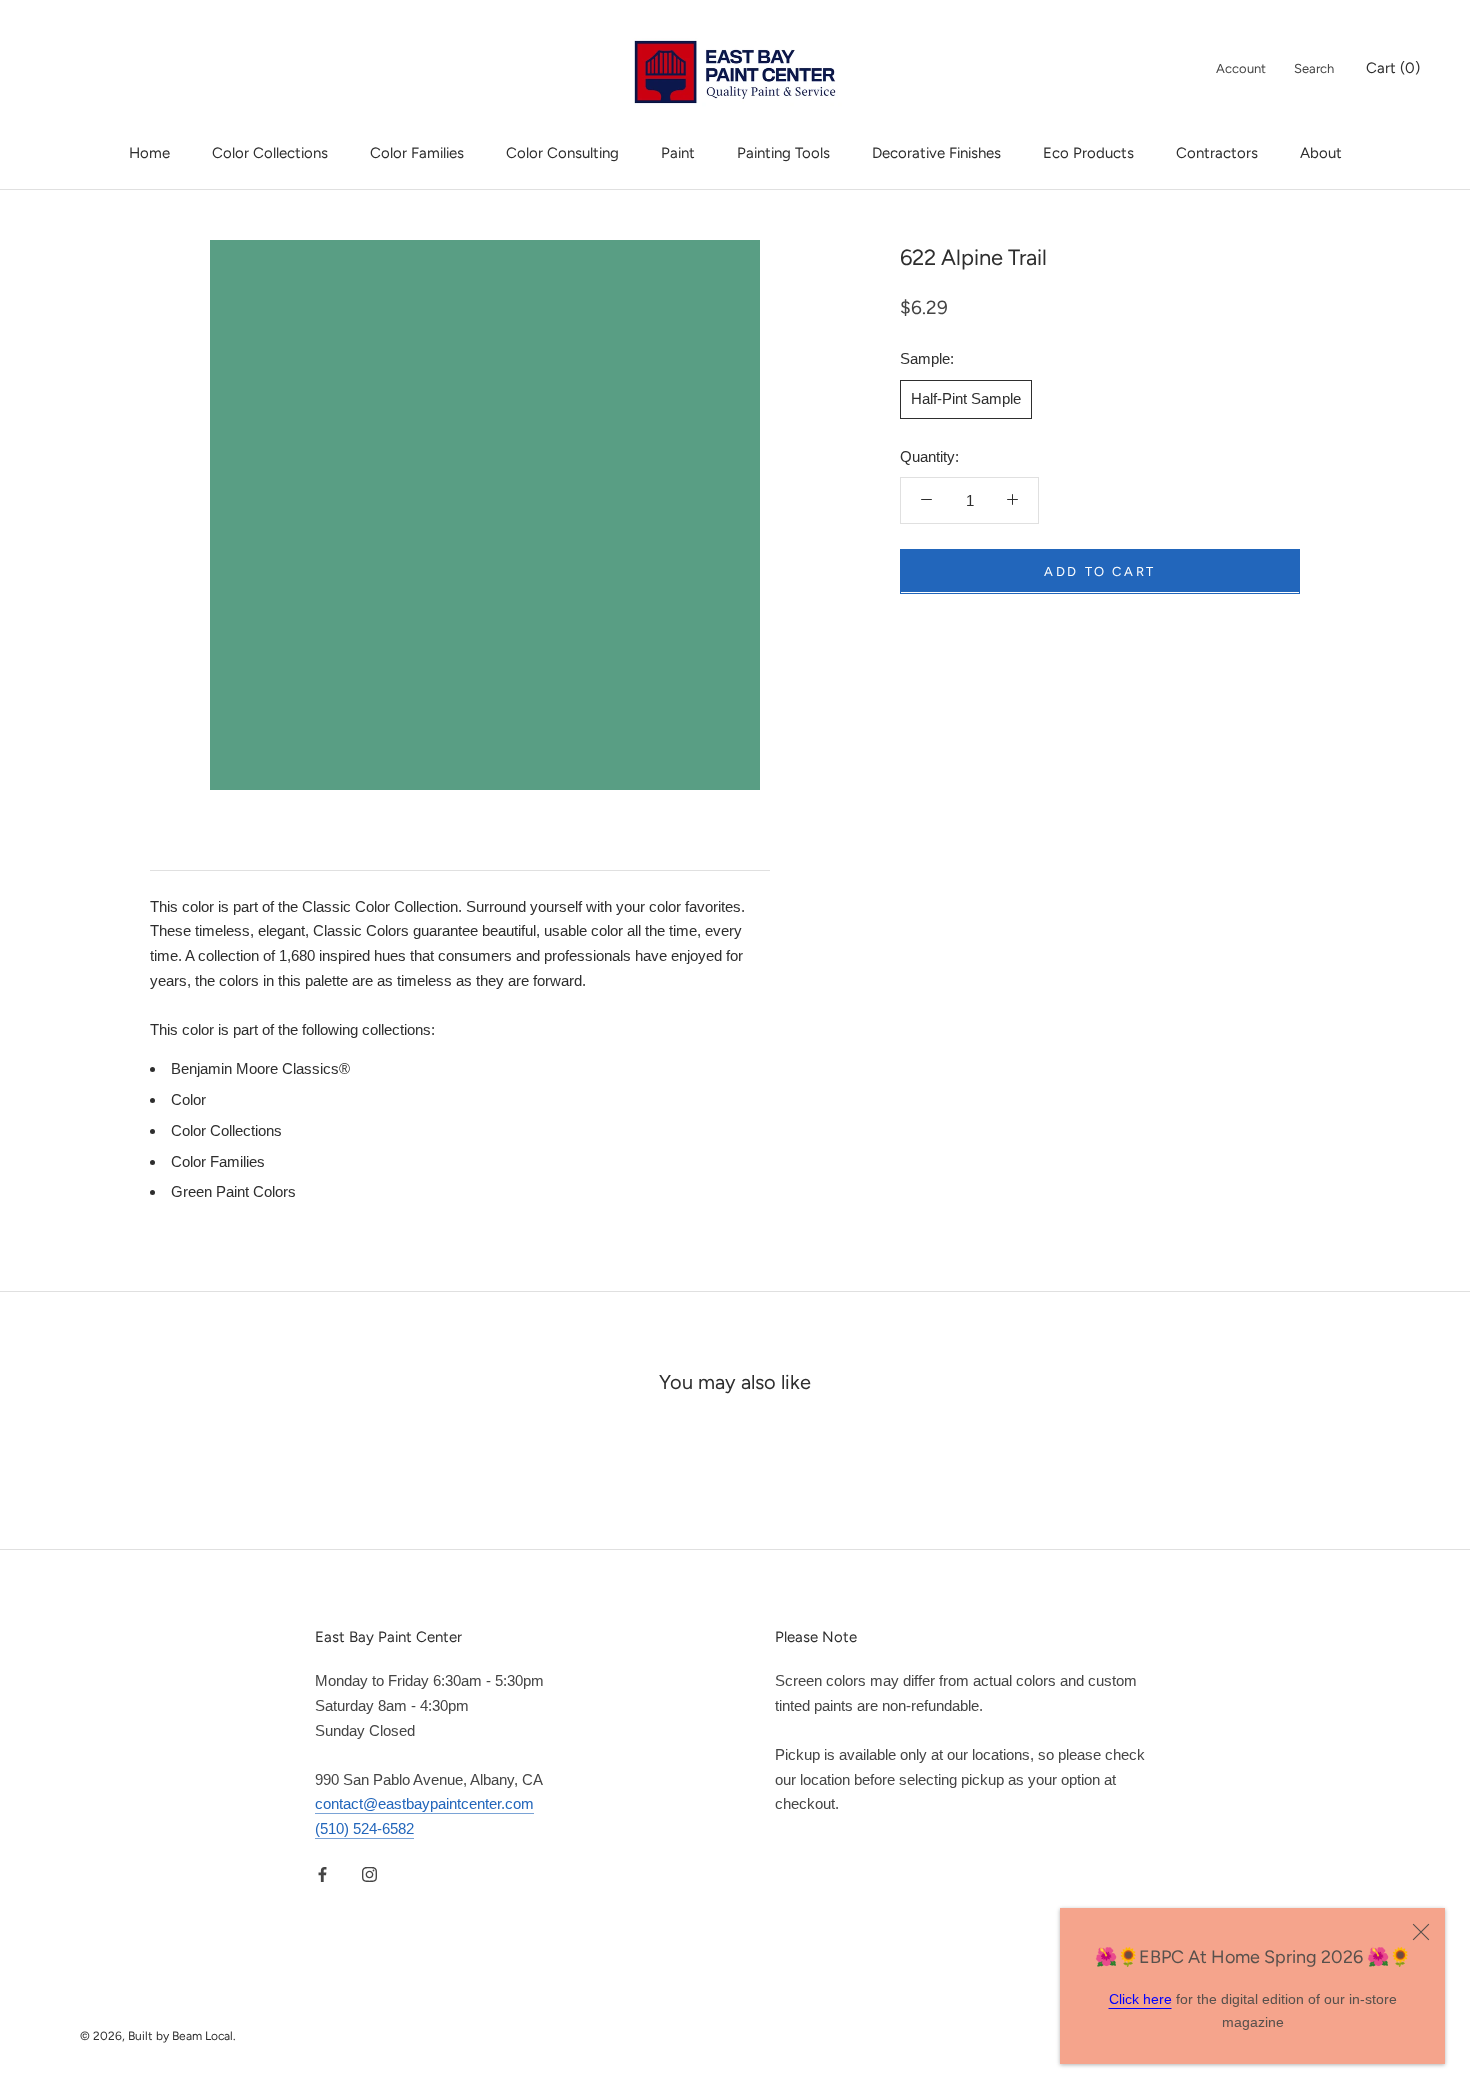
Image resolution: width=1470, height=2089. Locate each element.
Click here (1140, 1999)
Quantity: (929, 455)
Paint (678, 153)
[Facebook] (322, 1874)
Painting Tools (783, 153)
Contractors (1217, 153)
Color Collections (270, 153)
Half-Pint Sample (966, 397)
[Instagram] (369, 1874)
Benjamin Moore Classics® (260, 1068)
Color (188, 1099)
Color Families (417, 153)
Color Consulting (562, 153)
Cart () (1393, 68)
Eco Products (1088, 153)
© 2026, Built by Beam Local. (158, 2036)
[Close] (1421, 1932)
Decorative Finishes (936, 153)
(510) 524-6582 (364, 1828)
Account (1241, 68)
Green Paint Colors (233, 1191)
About (1321, 153)
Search (1314, 68)
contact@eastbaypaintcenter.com (424, 1803)
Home (149, 153)
